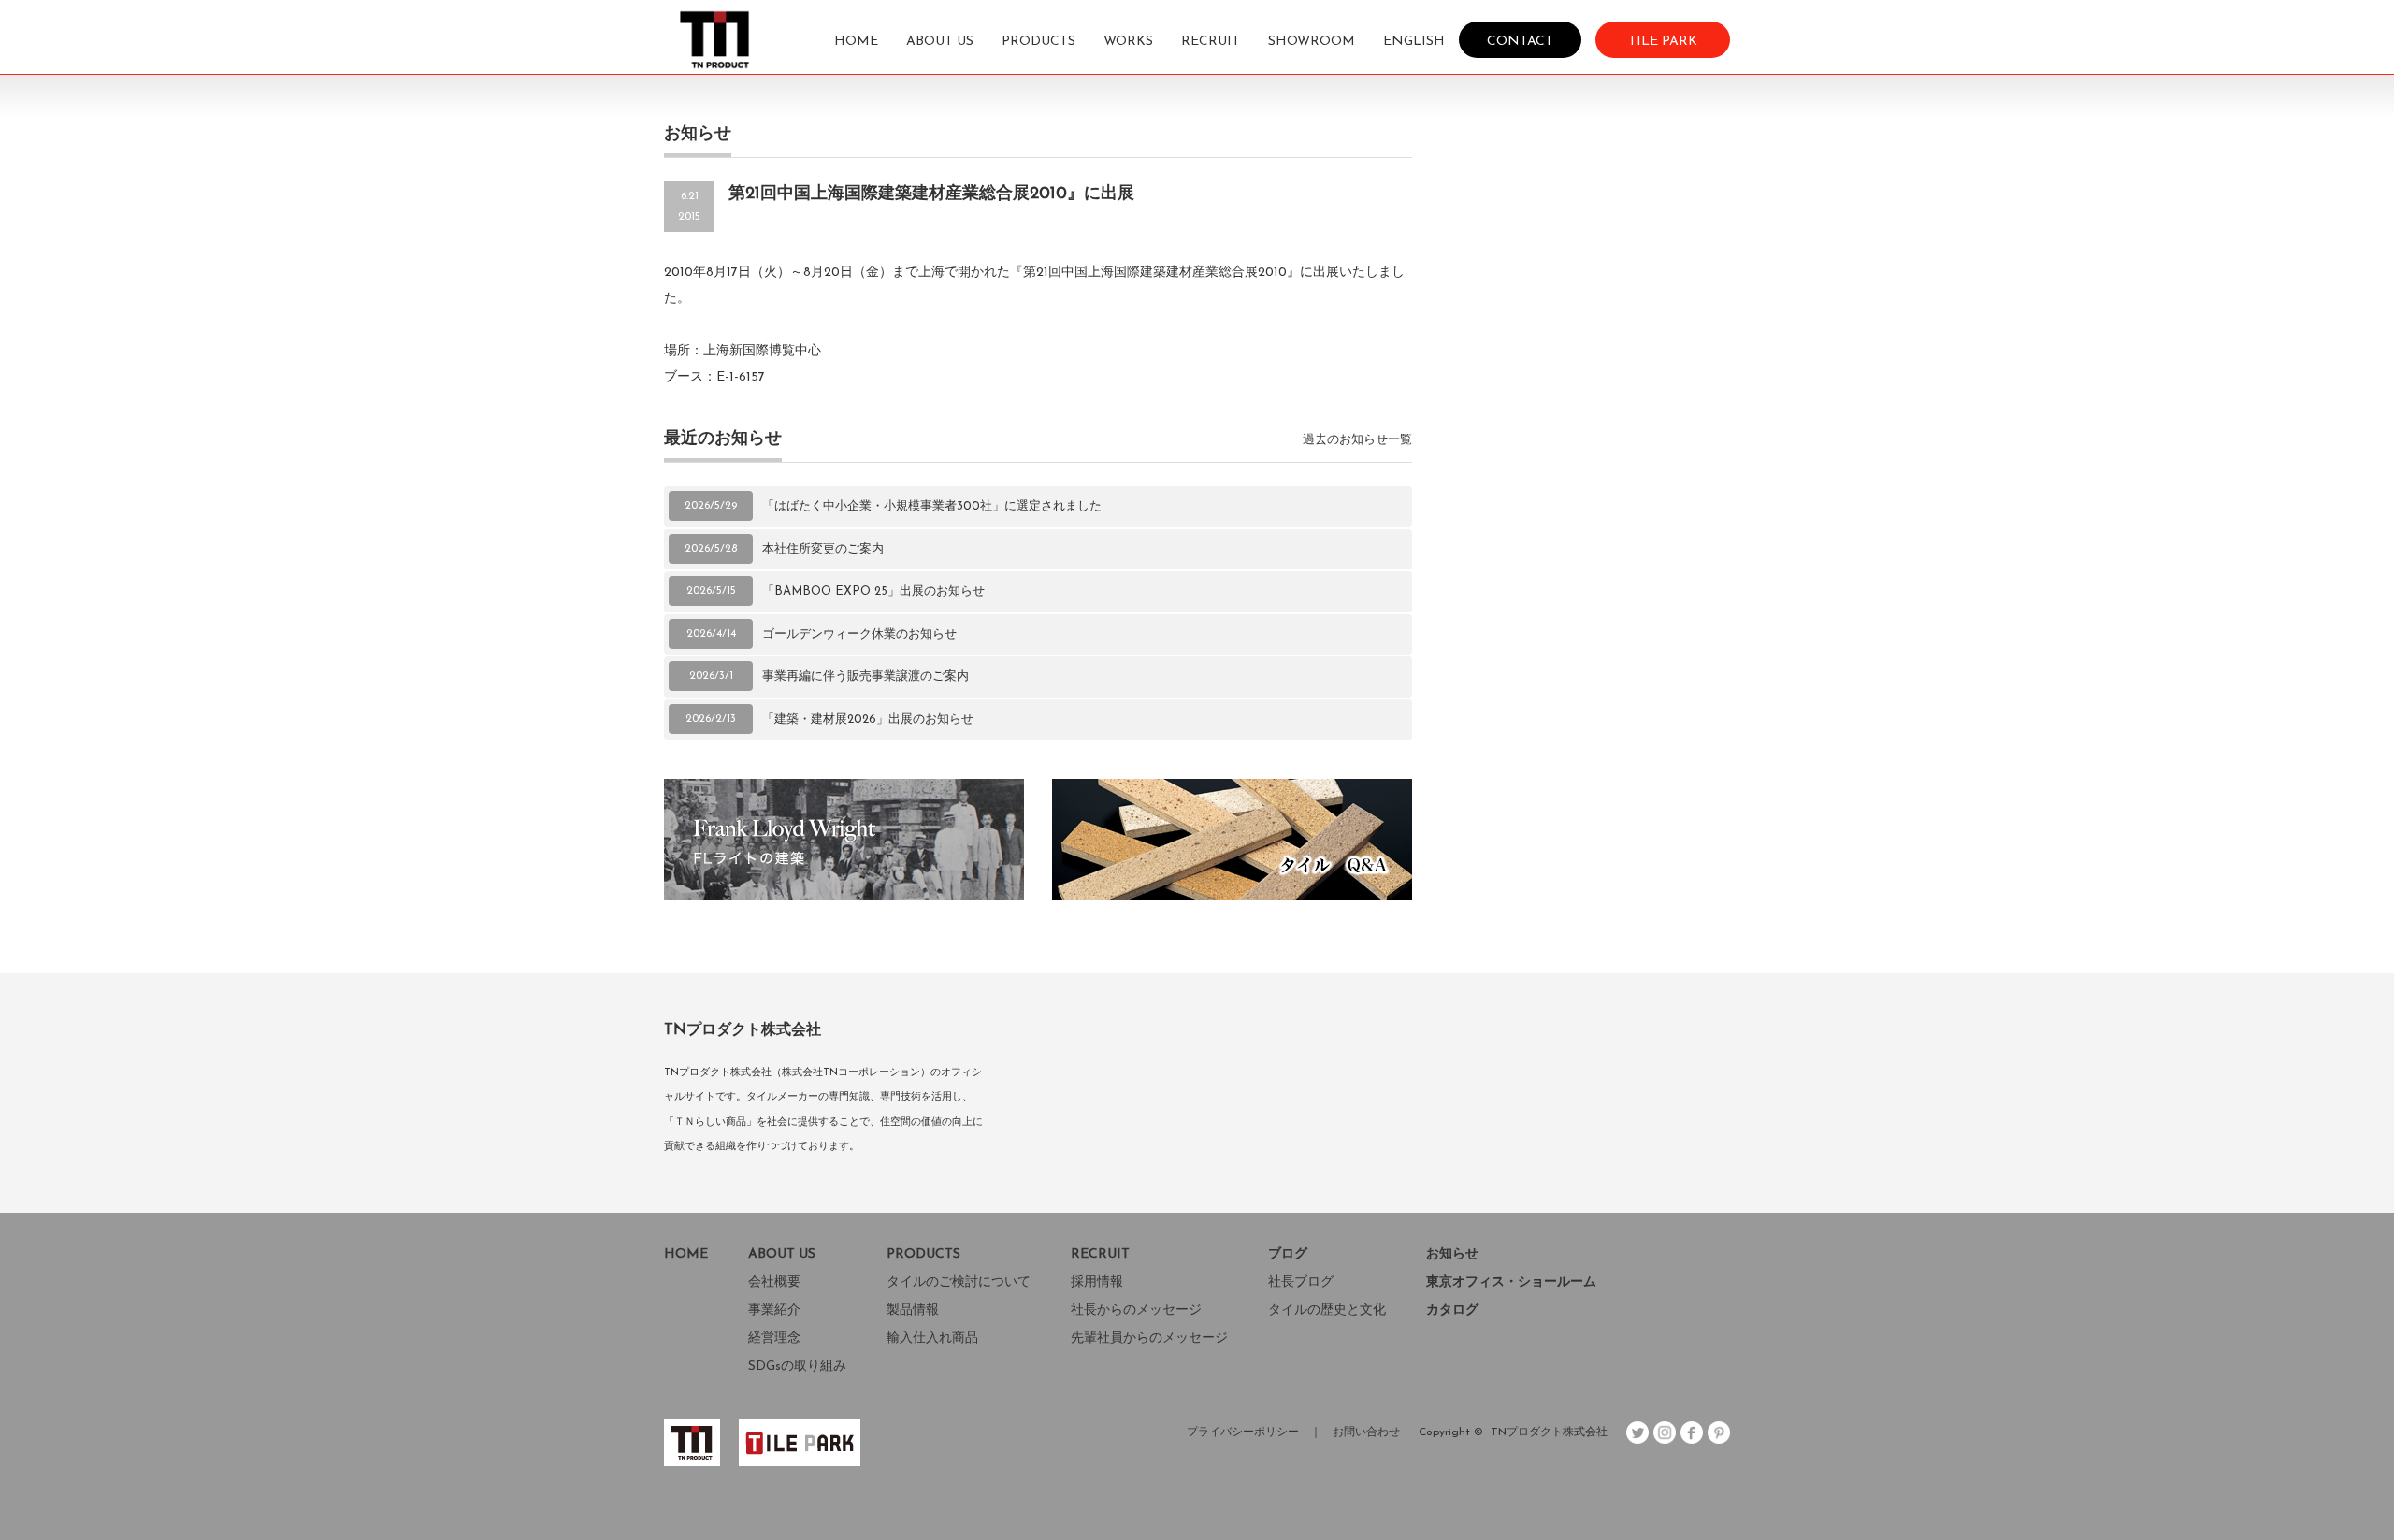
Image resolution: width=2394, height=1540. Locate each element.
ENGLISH (1414, 42)
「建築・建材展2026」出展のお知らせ (868, 720)
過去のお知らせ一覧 (1357, 440)
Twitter (1637, 1432)
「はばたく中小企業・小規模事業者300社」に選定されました (932, 506)
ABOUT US (940, 42)
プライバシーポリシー (1243, 1432)
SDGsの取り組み (797, 1367)
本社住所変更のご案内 (823, 549)
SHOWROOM (1312, 42)
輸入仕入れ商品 (932, 1339)
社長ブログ (1301, 1282)
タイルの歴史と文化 (1327, 1310)
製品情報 (913, 1310)
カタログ (1452, 1310)
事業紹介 (774, 1310)
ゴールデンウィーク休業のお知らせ (859, 634)
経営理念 (774, 1339)
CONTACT (1520, 41)
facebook (1692, 1432)
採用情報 (1097, 1282)
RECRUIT (1211, 42)
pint (1719, 1432)
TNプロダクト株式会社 (1549, 1432)
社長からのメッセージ (1136, 1310)
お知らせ (1452, 1254)
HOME (856, 42)
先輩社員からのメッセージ (1149, 1339)
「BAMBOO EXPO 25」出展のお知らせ (873, 591)
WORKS (1128, 42)
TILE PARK (1663, 41)
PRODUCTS (1038, 42)
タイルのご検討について (959, 1282)
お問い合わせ (1366, 1432)
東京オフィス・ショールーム (1511, 1282)
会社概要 (774, 1282)
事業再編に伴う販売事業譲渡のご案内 (865, 676)
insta (1665, 1432)
